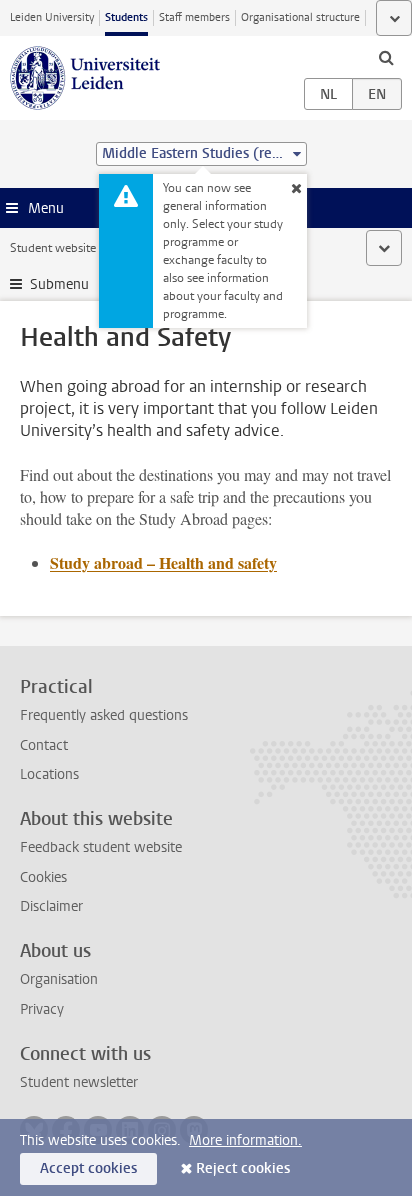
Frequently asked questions (104, 715)
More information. (245, 1140)
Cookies (43, 877)
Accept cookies (88, 1168)
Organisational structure (300, 17)
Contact (44, 745)
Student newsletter (79, 1082)
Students (126, 17)
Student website (53, 248)
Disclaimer (51, 906)
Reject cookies (243, 1168)
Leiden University (52, 17)
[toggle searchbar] (386, 57)
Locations (49, 774)
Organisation (59, 979)
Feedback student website (101, 847)
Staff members (194, 17)
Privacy (42, 1009)
